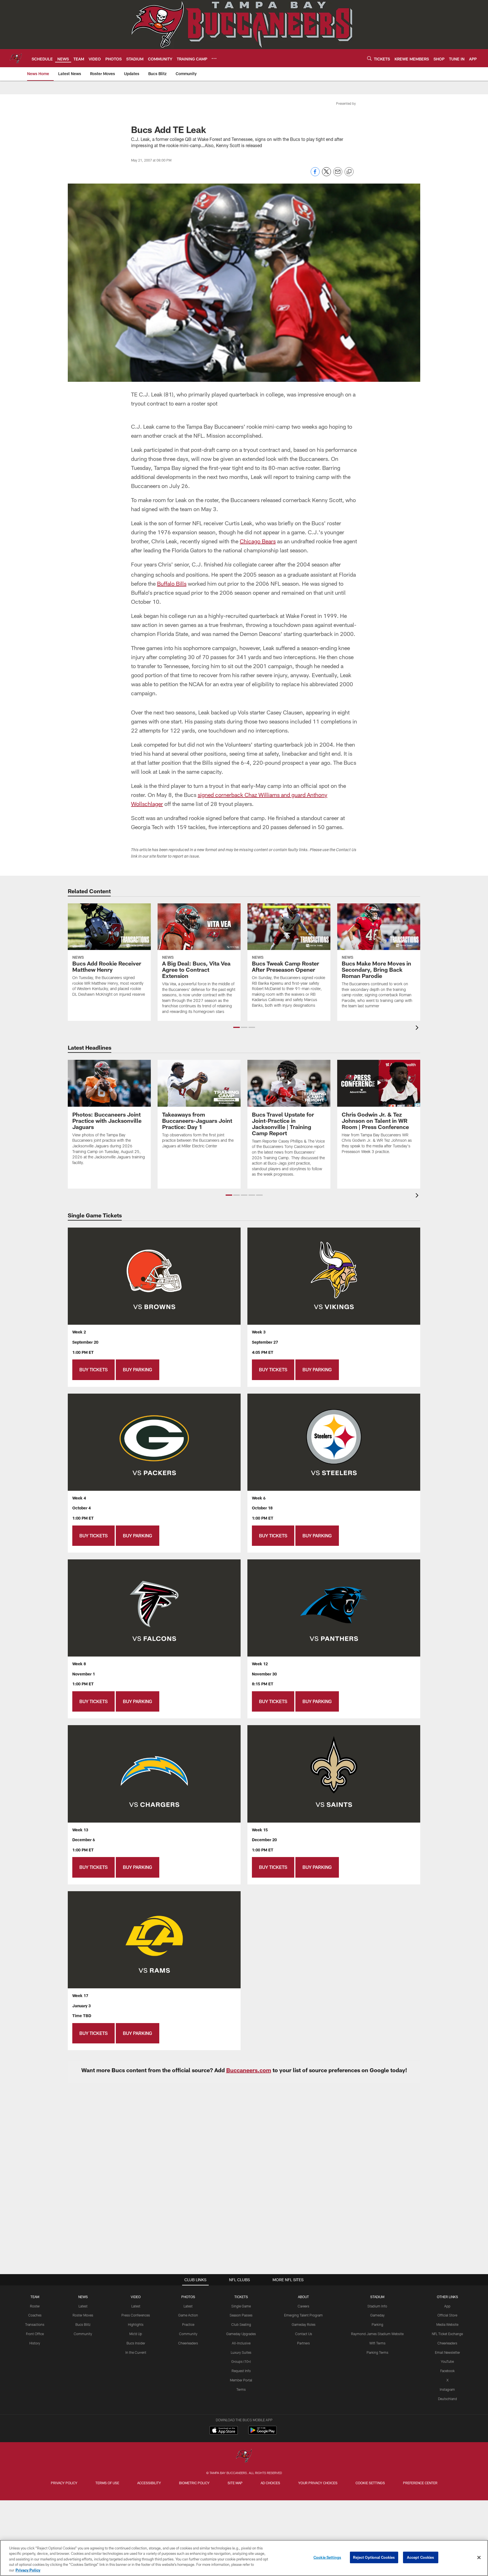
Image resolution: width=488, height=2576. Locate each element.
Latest (83, 2306)
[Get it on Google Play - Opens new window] (262, 2433)
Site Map (235, 2483)
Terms (241, 2389)
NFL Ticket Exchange (447, 2334)
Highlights (136, 2324)
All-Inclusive (241, 2343)
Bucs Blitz (83, 2324)
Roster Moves (83, 2315)
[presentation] (418, 1028)
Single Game (241, 2306)
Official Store (447, 2315)
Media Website (447, 2324)
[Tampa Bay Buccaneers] (244, 2456)
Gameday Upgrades (241, 2334)
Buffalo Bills (172, 583)
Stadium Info (377, 2306)
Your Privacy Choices (318, 2483)
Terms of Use (107, 2483)
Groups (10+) (241, 2361)
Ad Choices (270, 2483)
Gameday (377, 2315)
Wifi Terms (377, 2343)
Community (83, 2334)
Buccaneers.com (249, 2070)
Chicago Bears (258, 541)
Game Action (188, 2315)
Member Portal (241, 2380)
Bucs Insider (136, 2343)
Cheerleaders (188, 2343)
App (447, 2306)
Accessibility (149, 2483)
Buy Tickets (93, 1369)
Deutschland (447, 2399)
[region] (244, 2558)
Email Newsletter (447, 2352)
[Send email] (338, 175)
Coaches (35, 2315)
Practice (188, 2324)
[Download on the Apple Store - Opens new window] (224, 2431)
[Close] (479, 2558)
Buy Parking (138, 1369)
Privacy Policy (64, 2483)
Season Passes (241, 2315)
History (35, 2343)
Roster (35, 2306)
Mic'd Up (136, 2334)
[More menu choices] (214, 58)
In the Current (136, 2352)
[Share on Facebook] (315, 175)
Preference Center (420, 2483)
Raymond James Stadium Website (377, 2334)
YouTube (447, 2361)
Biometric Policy (194, 2483)
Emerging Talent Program (303, 2315)
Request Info (241, 2371)
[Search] (369, 58)
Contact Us (304, 2334)
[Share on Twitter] (326, 175)
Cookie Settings (370, 2483)
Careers (303, 2306)
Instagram (447, 2389)
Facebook (447, 2371)
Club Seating (241, 2324)
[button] (237, 1027)
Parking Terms (377, 2352)
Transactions (35, 2324)
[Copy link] (349, 172)
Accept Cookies (421, 2557)
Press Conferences (136, 2315)
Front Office (35, 2334)
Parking (377, 2324)
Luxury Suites (241, 2352)
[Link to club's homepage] (16, 58)
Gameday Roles (304, 2324)
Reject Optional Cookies (374, 2557)
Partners (303, 2343)
